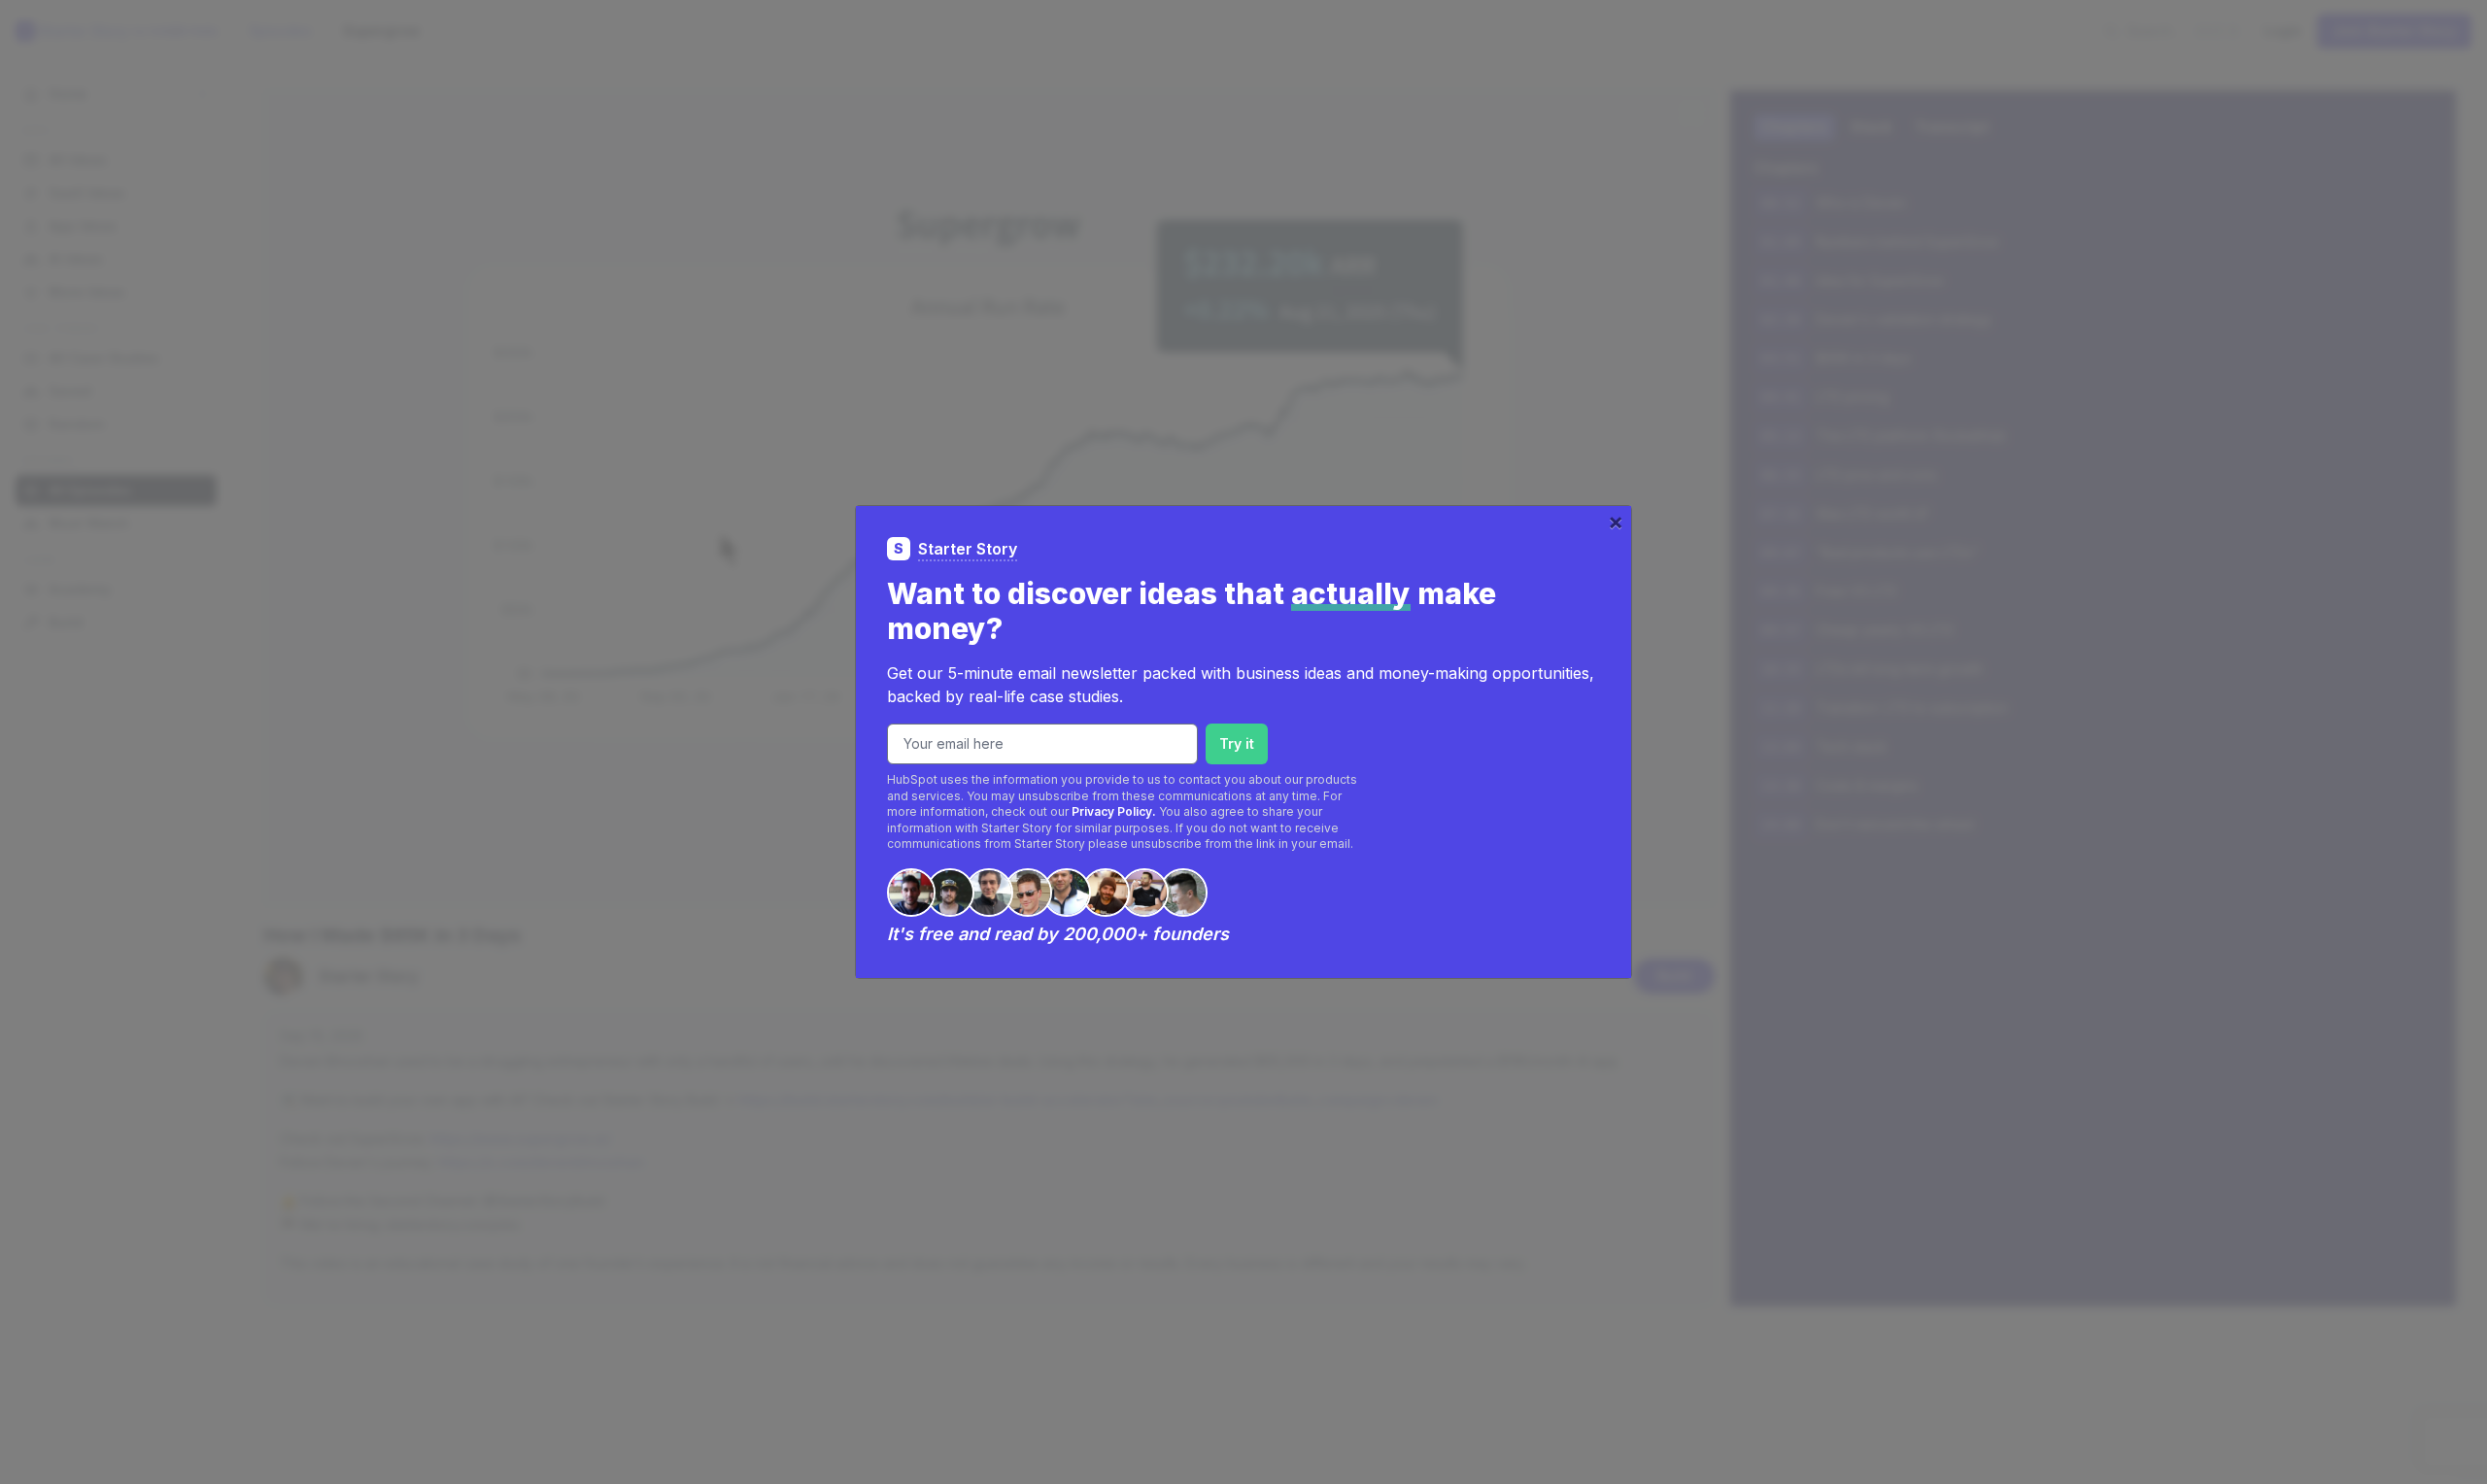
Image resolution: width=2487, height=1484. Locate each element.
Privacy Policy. (1114, 811)
